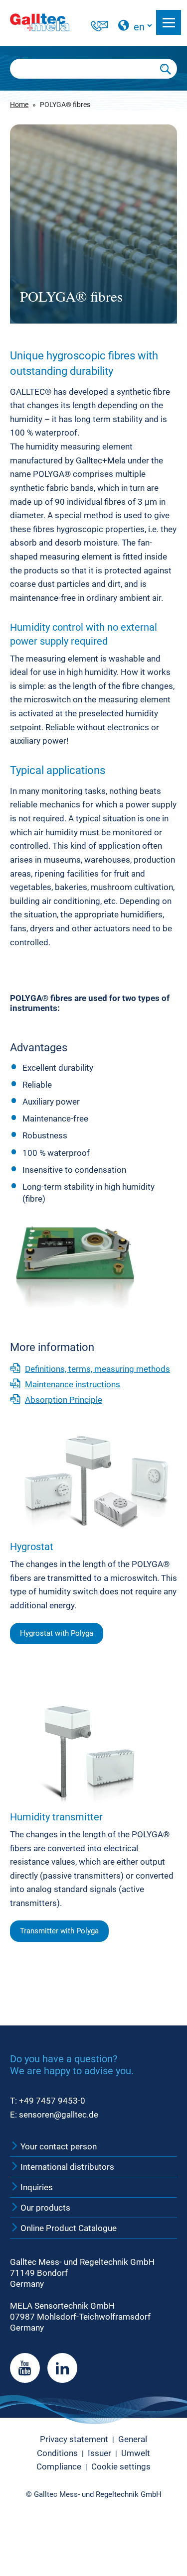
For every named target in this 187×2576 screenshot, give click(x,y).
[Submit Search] (166, 69)
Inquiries (36, 2187)
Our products (44, 2208)
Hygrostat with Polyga (57, 1633)
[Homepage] (50, 22)
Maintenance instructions (73, 1384)
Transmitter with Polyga (59, 1931)
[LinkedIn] (62, 2368)
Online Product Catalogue (68, 2228)
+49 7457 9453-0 (52, 2101)
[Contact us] (99, 27)
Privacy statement (74, 2439)
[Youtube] (25, 2368)
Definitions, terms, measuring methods (97, 1369)
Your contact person (58, 2146)
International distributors (66, 2167)
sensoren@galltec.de (59, 2115)
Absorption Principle (64, 1400)
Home (19, 105)
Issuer (99, 2453)
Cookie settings (121, 2466)
